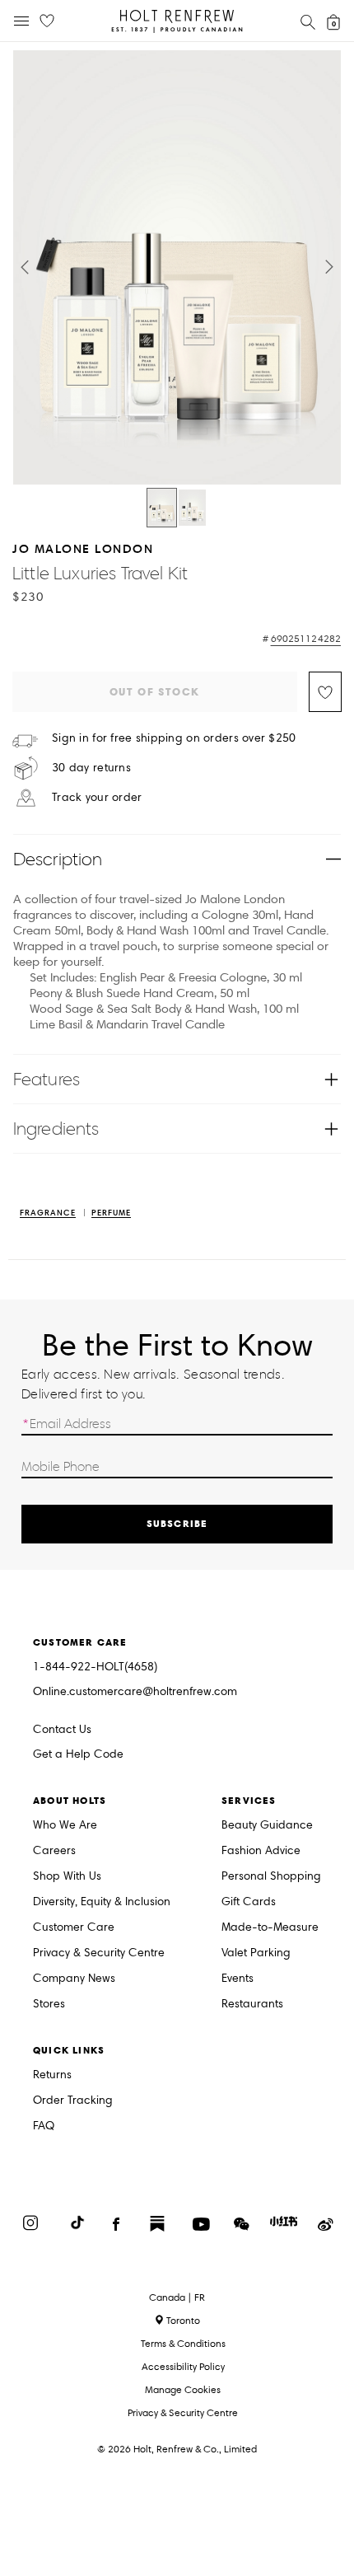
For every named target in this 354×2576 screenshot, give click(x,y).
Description (58, 859)
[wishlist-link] (47, 21)
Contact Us (62, 1729)
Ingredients (56, 1129)
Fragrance (48, 1213)
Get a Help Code (78, 1755)
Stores (49, 2005)
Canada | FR (177, 2297)
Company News (74, 1979)
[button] (25, 267)
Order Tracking (73, 2101)
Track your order (97, 798)
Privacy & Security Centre (99, 1953)
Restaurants (252, 2005)
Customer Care (74, 1928)
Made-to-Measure (270, 1928)
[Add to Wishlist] (325, 692)
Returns (52, 2075)
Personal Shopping (271, 1877)
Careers (54, 1851)
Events (238, 1979)
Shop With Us (67, 1877)
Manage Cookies (183, 2389)
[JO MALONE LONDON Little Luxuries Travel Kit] (162, 508)
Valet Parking (256, 1953)
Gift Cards (249, 1902)
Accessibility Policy (183, 2366)
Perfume (111, 1213)
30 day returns (91, 768)
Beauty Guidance (267, 1826)
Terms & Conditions (183, 2343)
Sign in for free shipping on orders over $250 (174, 738)
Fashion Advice (261, 1851)
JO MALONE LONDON (83, 548)
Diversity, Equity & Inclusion (102, 1902)
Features (47, 1079)
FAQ (44, 2126)
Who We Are (65, 1826)
